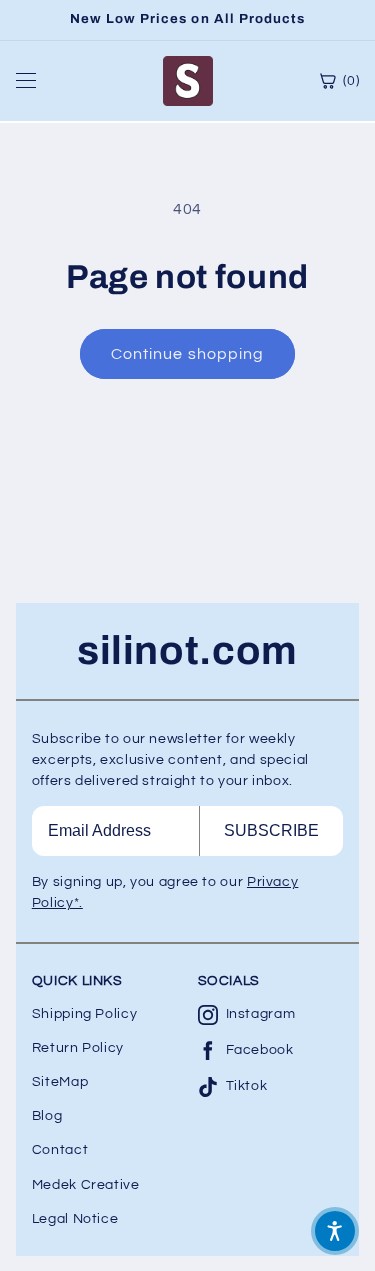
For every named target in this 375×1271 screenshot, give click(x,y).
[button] (335, 1231)
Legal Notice (75, 1219)
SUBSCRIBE (271, 830)
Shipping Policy (84, 1014)
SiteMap (60, 1082)
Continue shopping (187, 354)
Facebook (260, 1050)
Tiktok (247, 1086)
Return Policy (78, 1048)
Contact (60, 1150)
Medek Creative (86, 1185)
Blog (47, 1116)
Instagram (261, 1014)
